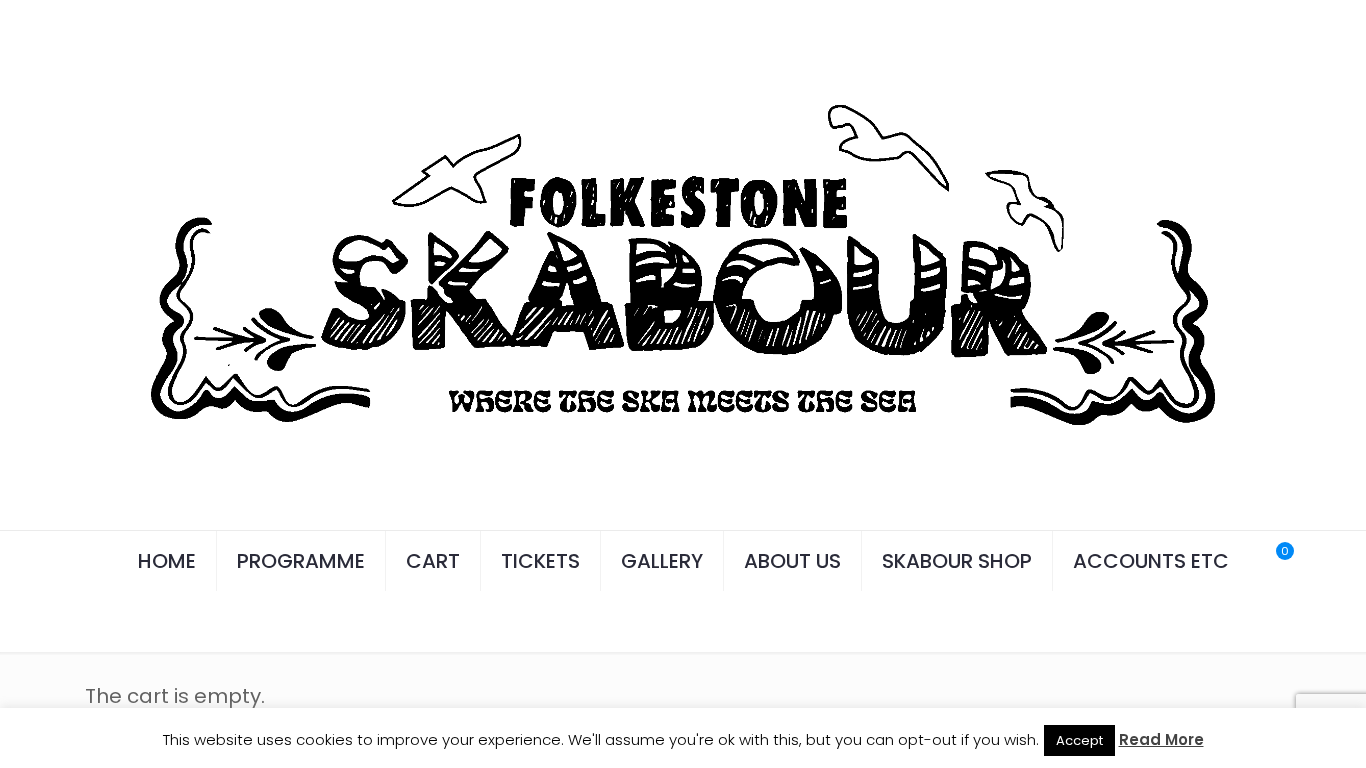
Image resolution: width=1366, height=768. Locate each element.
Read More (1161, 739)
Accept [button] (1079, 740)
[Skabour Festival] (683, 265)
